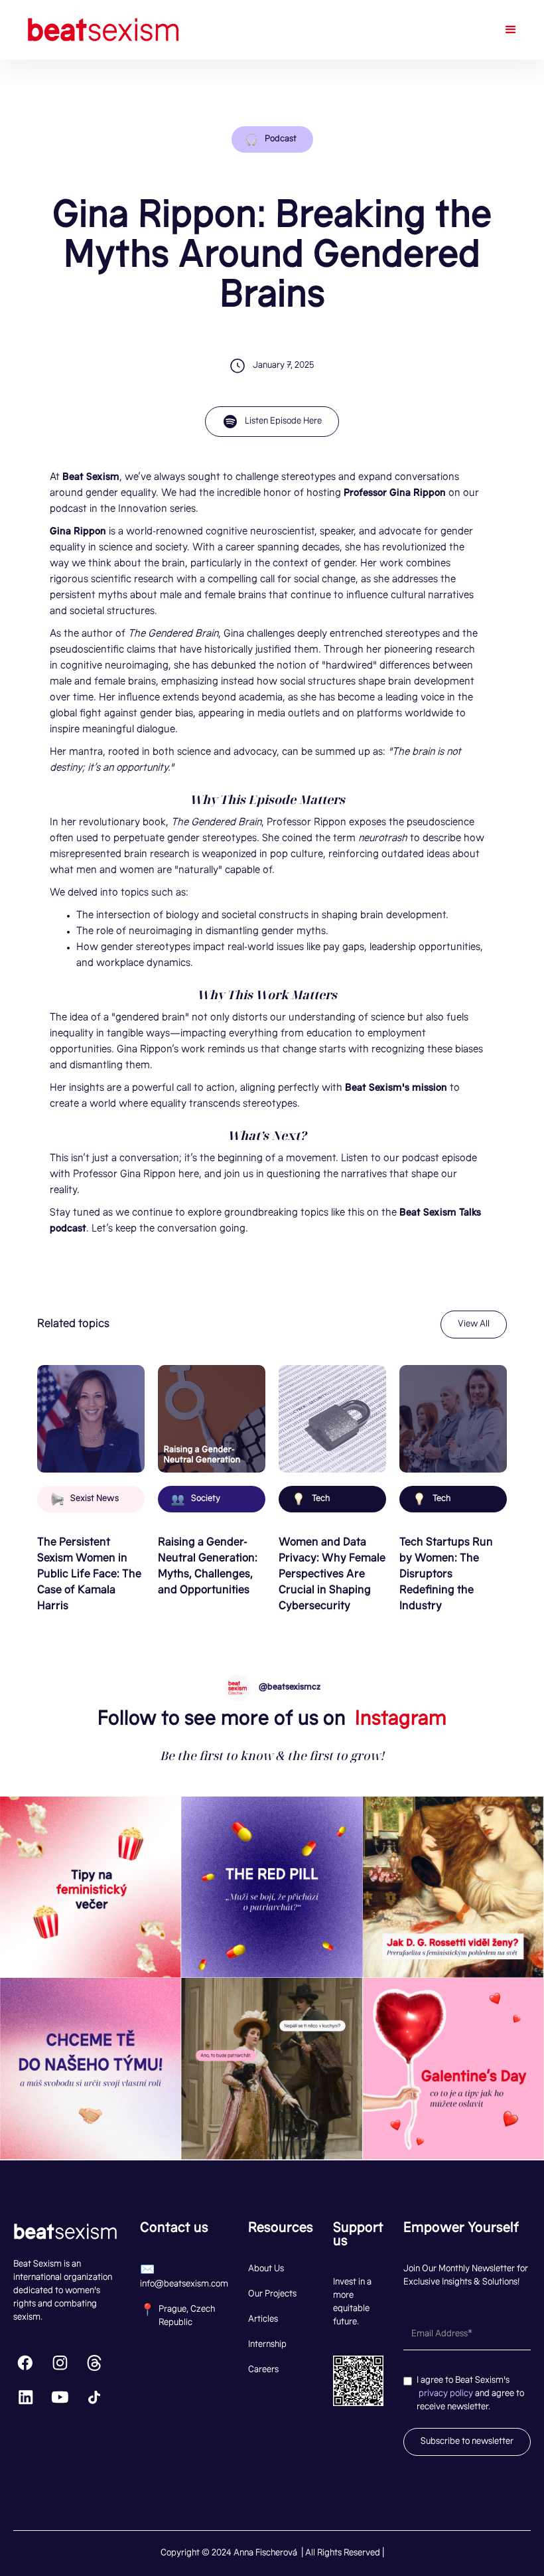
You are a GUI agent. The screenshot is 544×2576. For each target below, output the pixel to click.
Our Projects (272, 2294)
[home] (105, 30)
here (187, 1175)
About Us (266, 2269)
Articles (263, 2320)
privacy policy (446, 2394)
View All (474, 1325)
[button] (511, 30)
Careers (263, 2370)
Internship (267, 2345)
